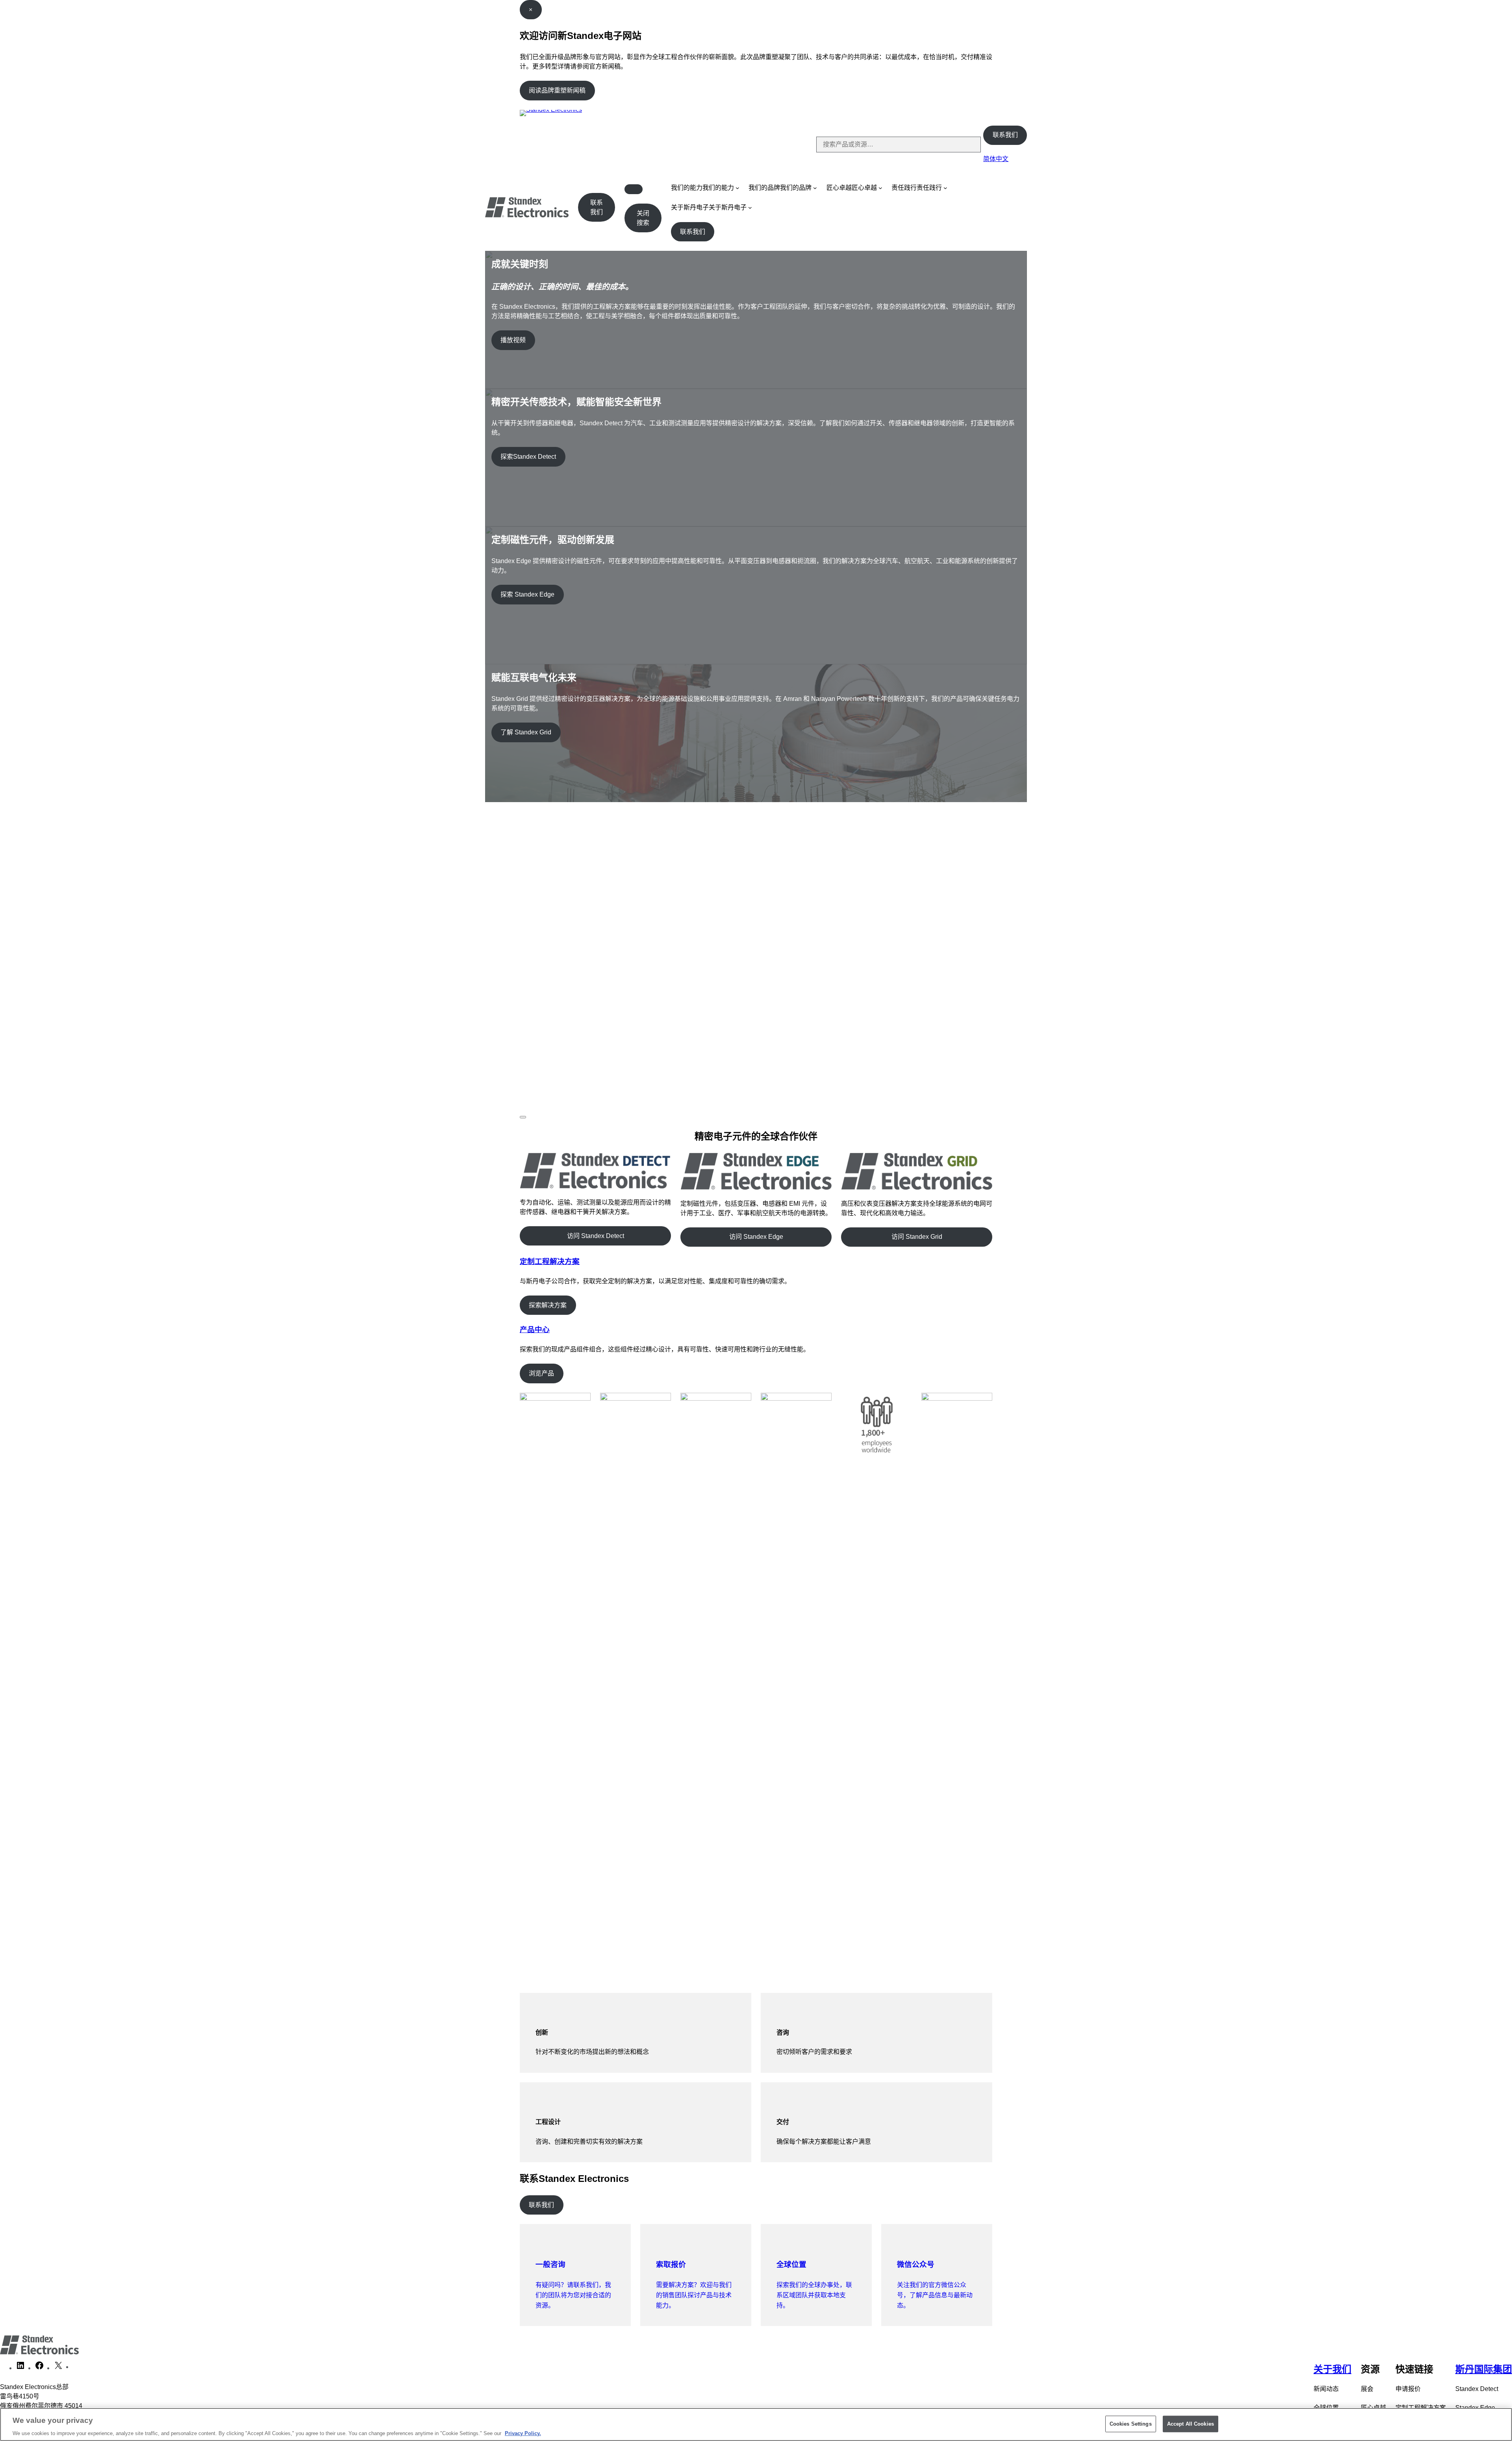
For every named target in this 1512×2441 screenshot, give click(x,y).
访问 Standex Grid (917, 1237)
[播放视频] (523, 1117)
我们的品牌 (764, 188)
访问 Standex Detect (596, 1236)
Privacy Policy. (523, 2433)
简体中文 (996, 159)
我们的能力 (687, 188)
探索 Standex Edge (527, 594)
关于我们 (1332, 2369)
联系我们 (1005, 135)
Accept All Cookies (1191, 2423)
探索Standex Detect (528, 457)
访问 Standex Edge (756, 1237)
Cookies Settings (1131, 2423)
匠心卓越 (839, 188)
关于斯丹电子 (690, 207)
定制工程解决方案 (550, 1261)
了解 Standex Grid (526, 732)
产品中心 (535, 1330)
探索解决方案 (548, 1305)
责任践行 (904, 188)
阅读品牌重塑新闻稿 (557, 90)
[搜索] (968, 145)
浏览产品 (541, 1373)
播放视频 (513, 340)
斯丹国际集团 (1484, 2369)
